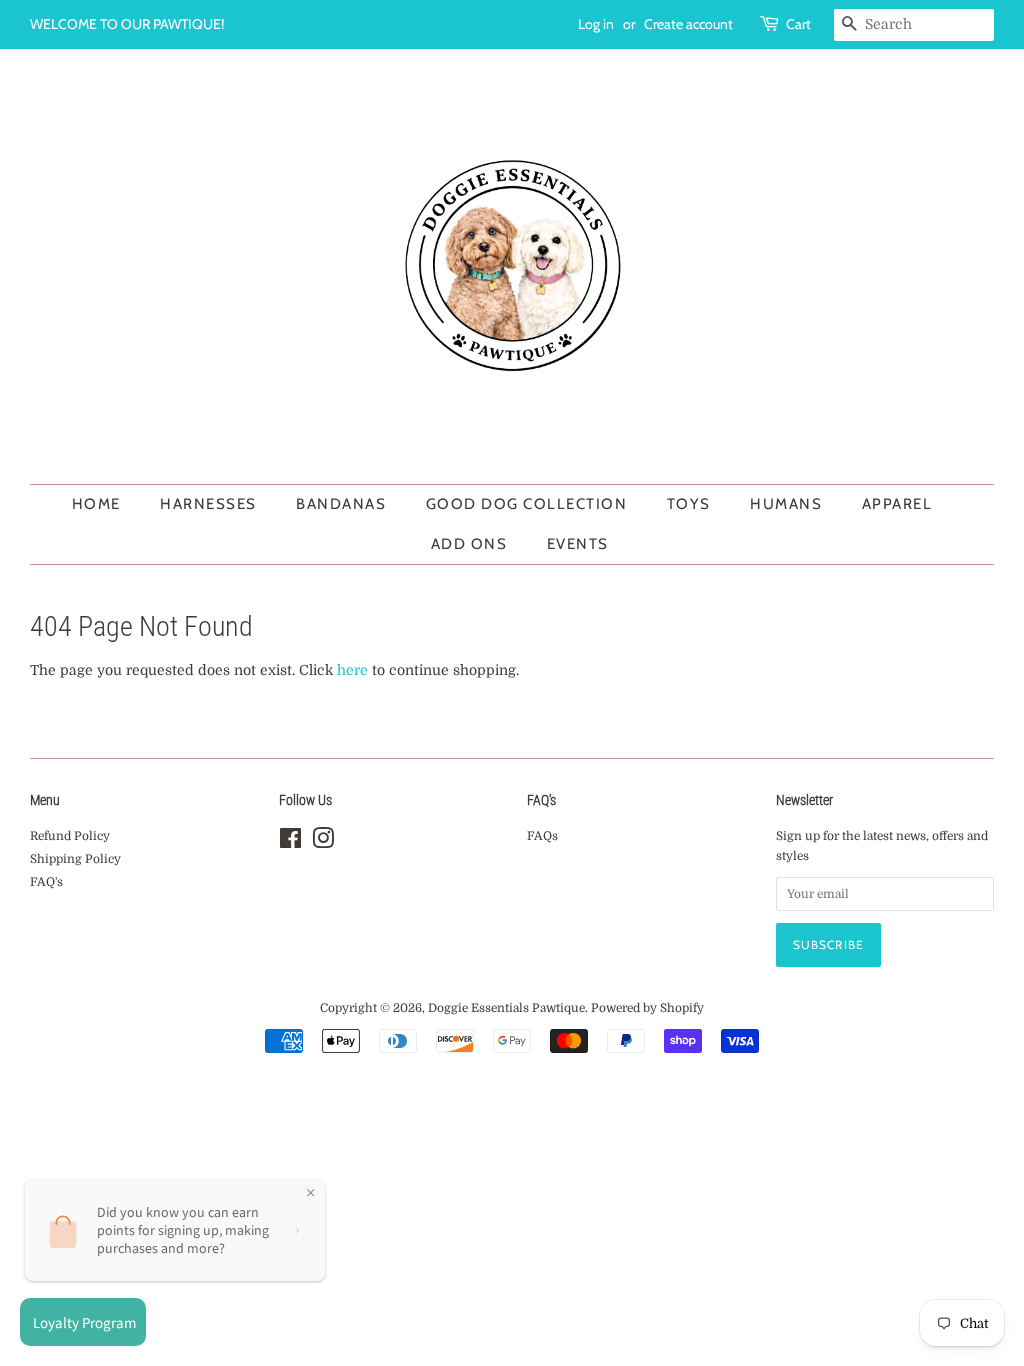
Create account (688, 24)
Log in (596, 24)
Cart (798, 24)
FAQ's (46, 882)
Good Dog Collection (527, 504)
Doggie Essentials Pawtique (506, 1008)
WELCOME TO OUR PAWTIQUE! (127, 24)
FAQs (542, 836)
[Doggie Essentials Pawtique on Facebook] (290, 843)
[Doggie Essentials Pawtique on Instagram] (323, 843)
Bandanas (341, 504)
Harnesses (208, 504)
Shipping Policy (75, 859)
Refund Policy (70, 836)
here (352, 670)
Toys (689, 504)
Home (96, 504)
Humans (786, 504)
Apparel (897, 504)
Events (578, 544)
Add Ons (469, 544)
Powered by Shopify (647, 1008)
